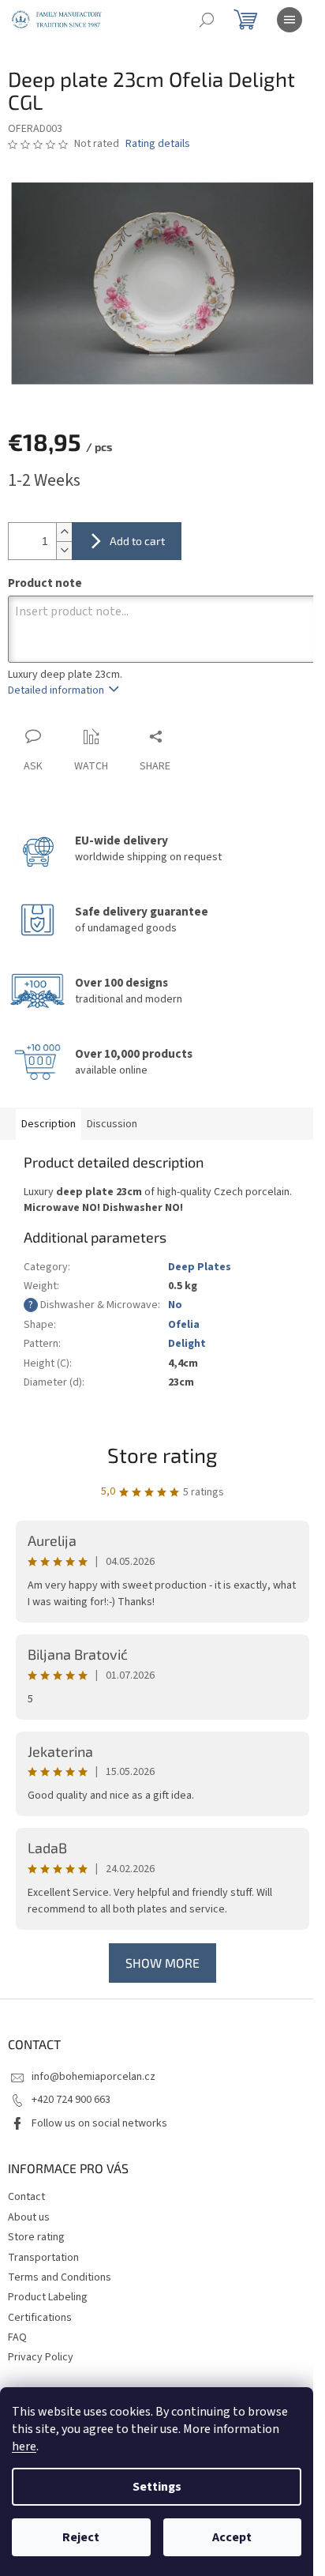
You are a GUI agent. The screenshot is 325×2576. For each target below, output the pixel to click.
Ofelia (184, 1325)
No (175, 1305)
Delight (187, 1344)
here (24, 2446)
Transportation (43, 2258)
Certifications (40, 2318)
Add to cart (137, 541)
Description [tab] (49, 1124)
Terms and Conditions (60, 2277)
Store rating (162, 1455)
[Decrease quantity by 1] (64, 550)
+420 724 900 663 (71, 2100)
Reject (81, 2537)
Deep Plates (200, 1267)
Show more (162, 1963)
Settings (157, 2487)
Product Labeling (48, 2297)
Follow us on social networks (99, 2123)
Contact (26, 2197)
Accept (232, 2537)
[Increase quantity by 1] (64, 532)
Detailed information (56, 690)
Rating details (158, 144)
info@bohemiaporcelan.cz (93, 2077)
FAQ (17, 2337)
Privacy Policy (41, 2357)
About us (29, 2217)
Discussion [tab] (112, 1124)
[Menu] (290, 20)
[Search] (207, 20)
